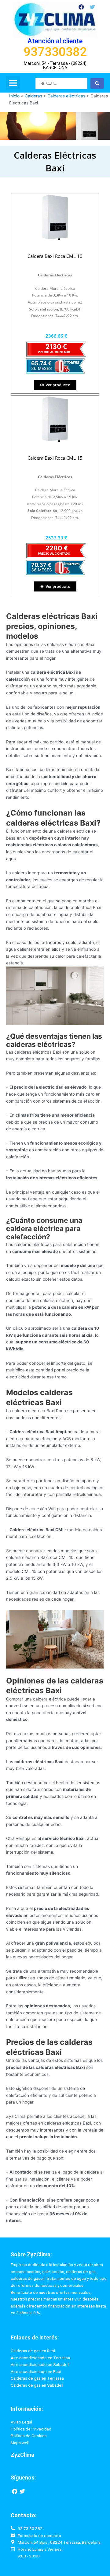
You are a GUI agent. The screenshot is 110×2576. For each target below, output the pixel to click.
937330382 (55, 52)
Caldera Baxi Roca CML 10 (55, 256)
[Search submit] (97, 83)
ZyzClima (22, 2455)
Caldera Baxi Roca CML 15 (55, 458)
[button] (13, 83)
